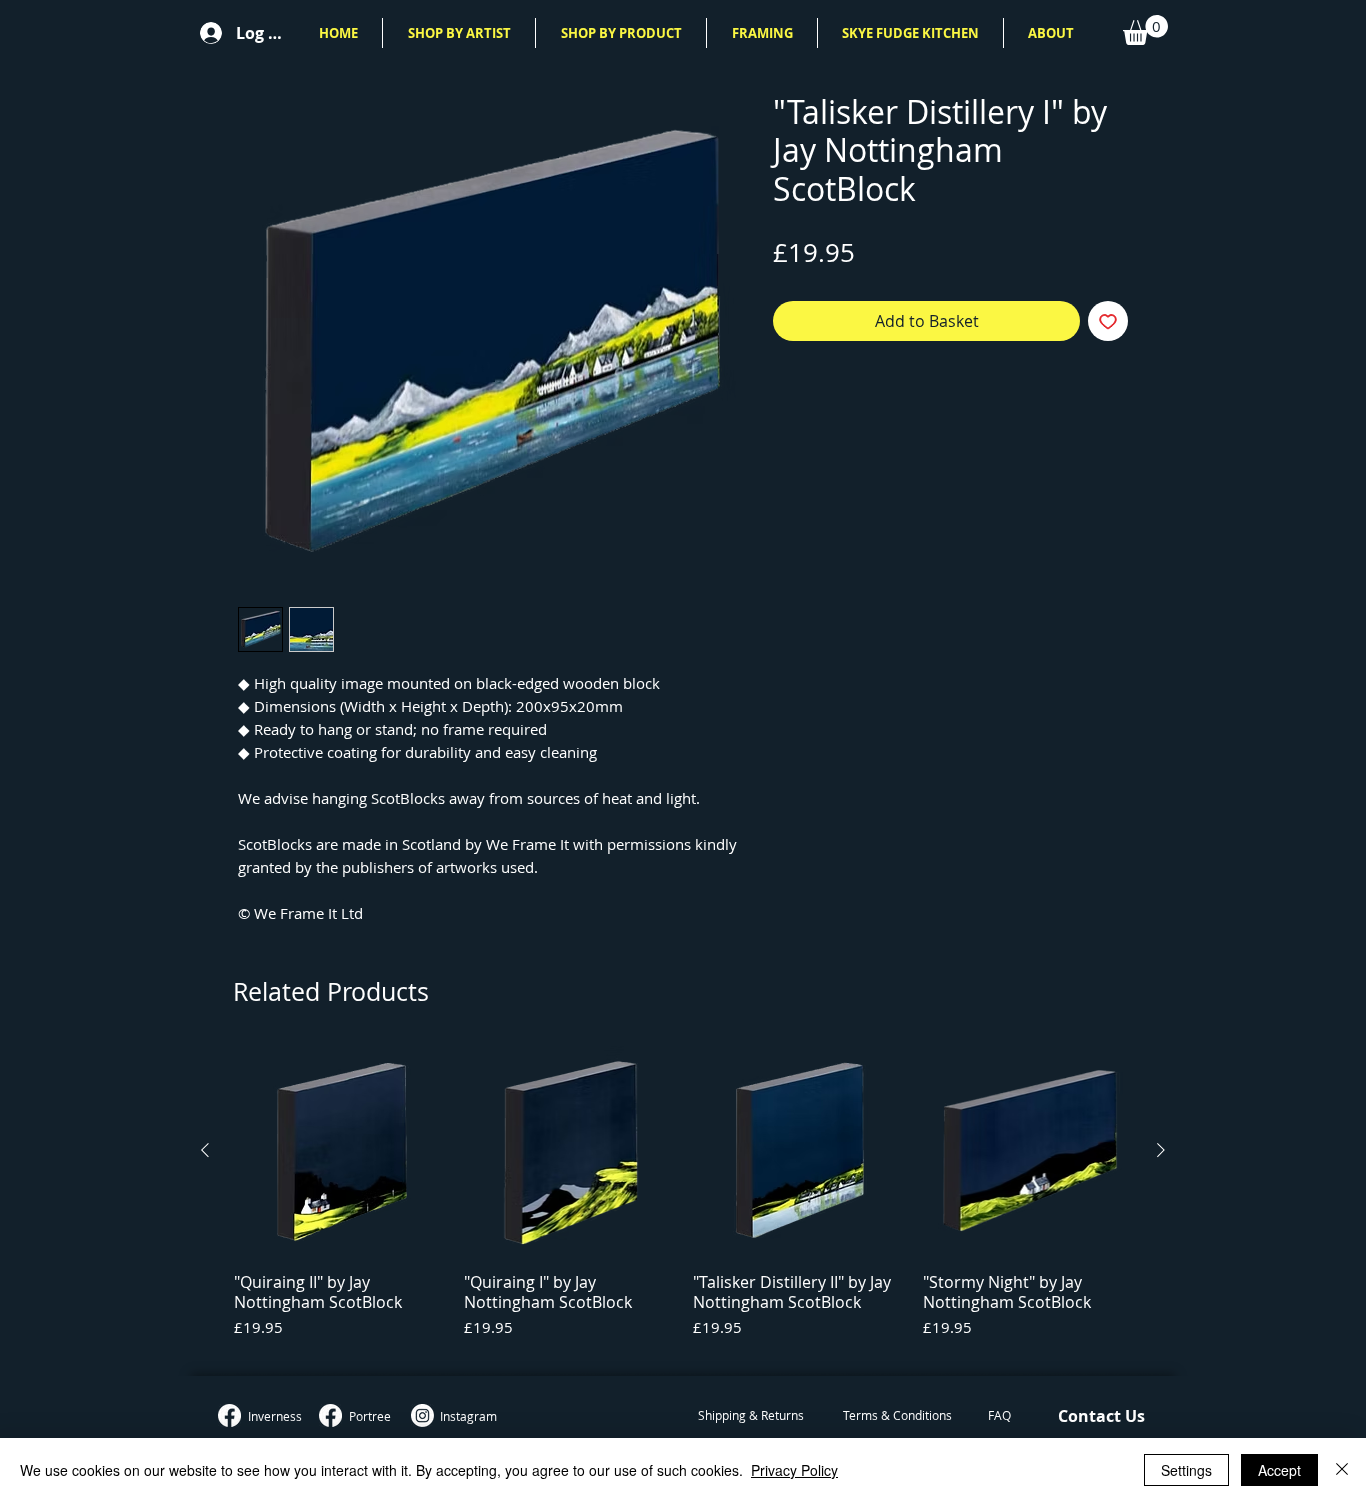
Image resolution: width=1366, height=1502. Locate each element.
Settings (1186, 1470)
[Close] (1342, 1470)
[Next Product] (1161, 1150)
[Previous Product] (205, 1150)
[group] (683, 1202)
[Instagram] (422, 1415)
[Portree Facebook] (330, 1415)
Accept (1279, 1470)
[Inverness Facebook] (229, 1415)
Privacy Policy (794, 1470)
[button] (459, 33)
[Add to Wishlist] (1108, 321)
